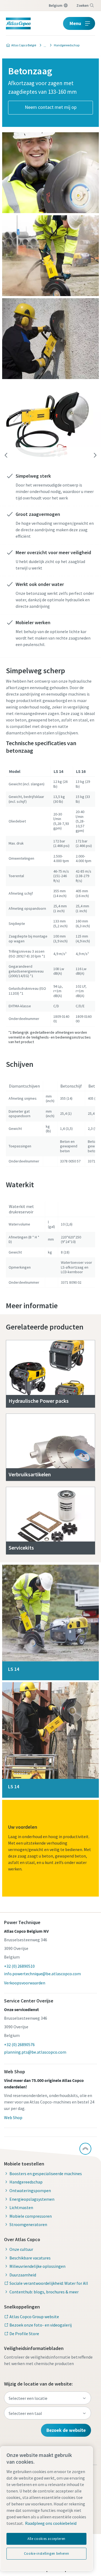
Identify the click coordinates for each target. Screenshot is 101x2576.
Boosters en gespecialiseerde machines (46, 2174)
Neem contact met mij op (51, 107)
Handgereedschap (26, 2182)
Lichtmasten (21, 2207)
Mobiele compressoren (31, 2216)
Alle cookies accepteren (46, 2539)
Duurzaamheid (23, 2275)
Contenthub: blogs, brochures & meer (44, 2292)
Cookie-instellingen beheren (47, 2554)
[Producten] (43, 45)
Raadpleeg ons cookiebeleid (51, 2523)
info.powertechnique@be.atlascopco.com (42, 1974)
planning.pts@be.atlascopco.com (35, 2052)
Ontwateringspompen (30, 2190)
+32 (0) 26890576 (19, 2044)
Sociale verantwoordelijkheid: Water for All (49, 2283)
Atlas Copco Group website (34, 2317)
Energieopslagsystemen (32, 2199)
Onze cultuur (21, 2249)
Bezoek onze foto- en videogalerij (41, 2325)
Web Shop (13, 2117)
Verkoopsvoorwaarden (25, 1983)
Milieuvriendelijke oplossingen (37, 2266)
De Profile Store (24, 2334)
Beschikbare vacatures (30, 2258)
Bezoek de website (66, 2430)
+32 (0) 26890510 (19, 1966)
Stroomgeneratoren (28, 2224)
